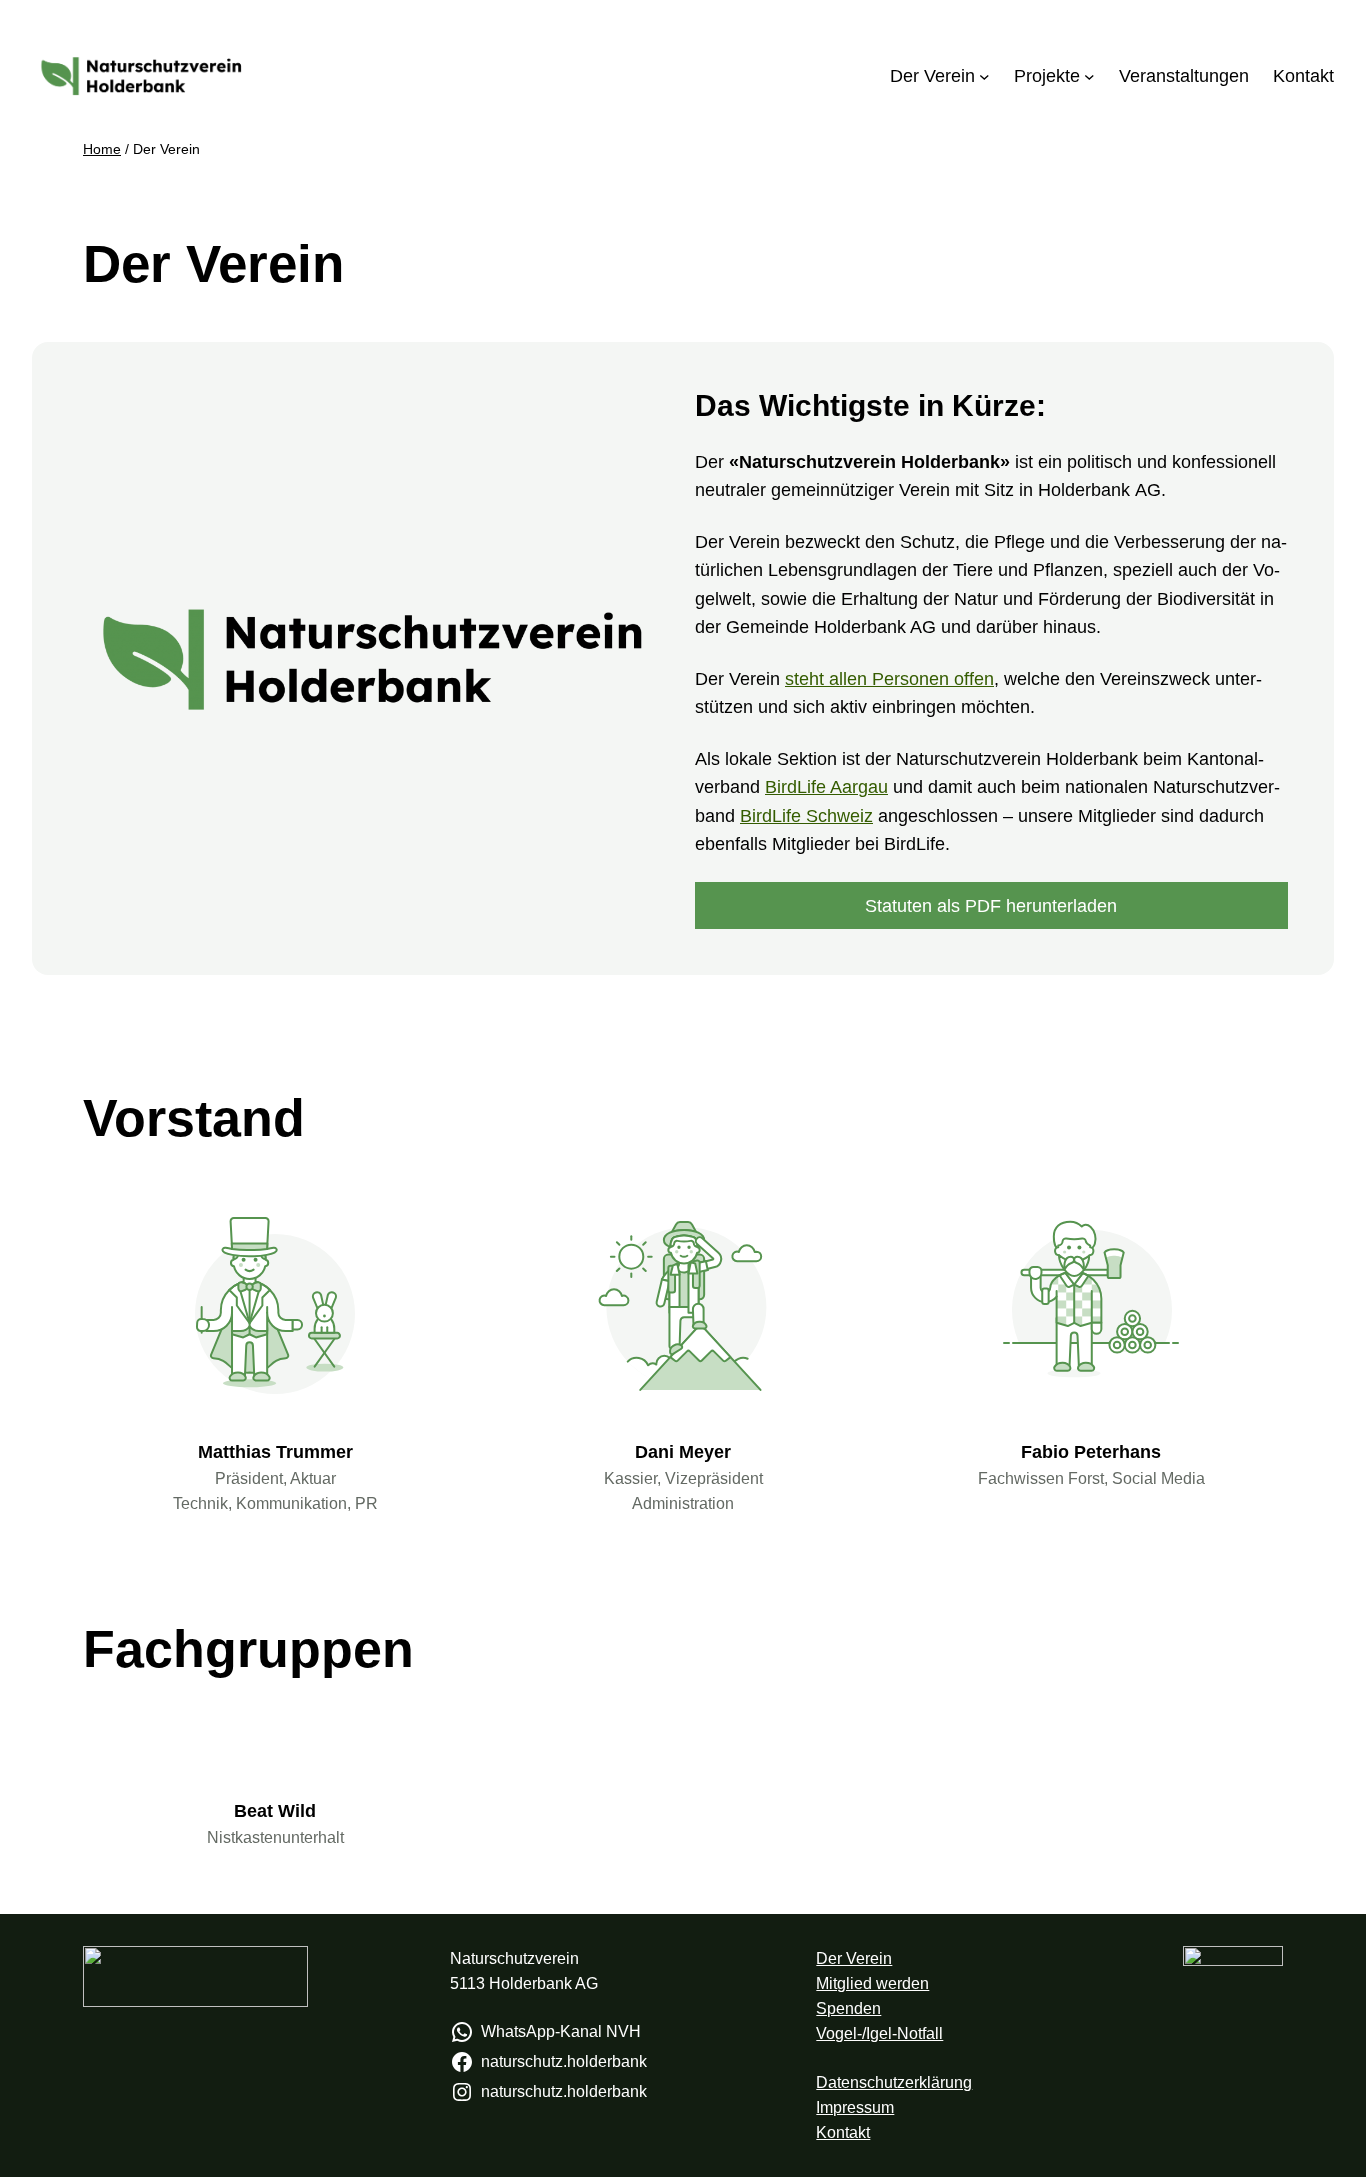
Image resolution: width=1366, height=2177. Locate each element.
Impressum (855, 2107)
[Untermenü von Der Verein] (984, 76)
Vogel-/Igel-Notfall (879, 2033)
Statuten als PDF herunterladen (991, 906)
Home (102, 149)
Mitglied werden (872, 1983)
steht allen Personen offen (889, 679)
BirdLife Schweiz (806, 816)
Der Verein (854, 1958)
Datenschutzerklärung (894, 2082)
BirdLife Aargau (826, 787)
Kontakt (843, 2132)
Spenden (848, 2008)
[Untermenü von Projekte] (1089, 76)
